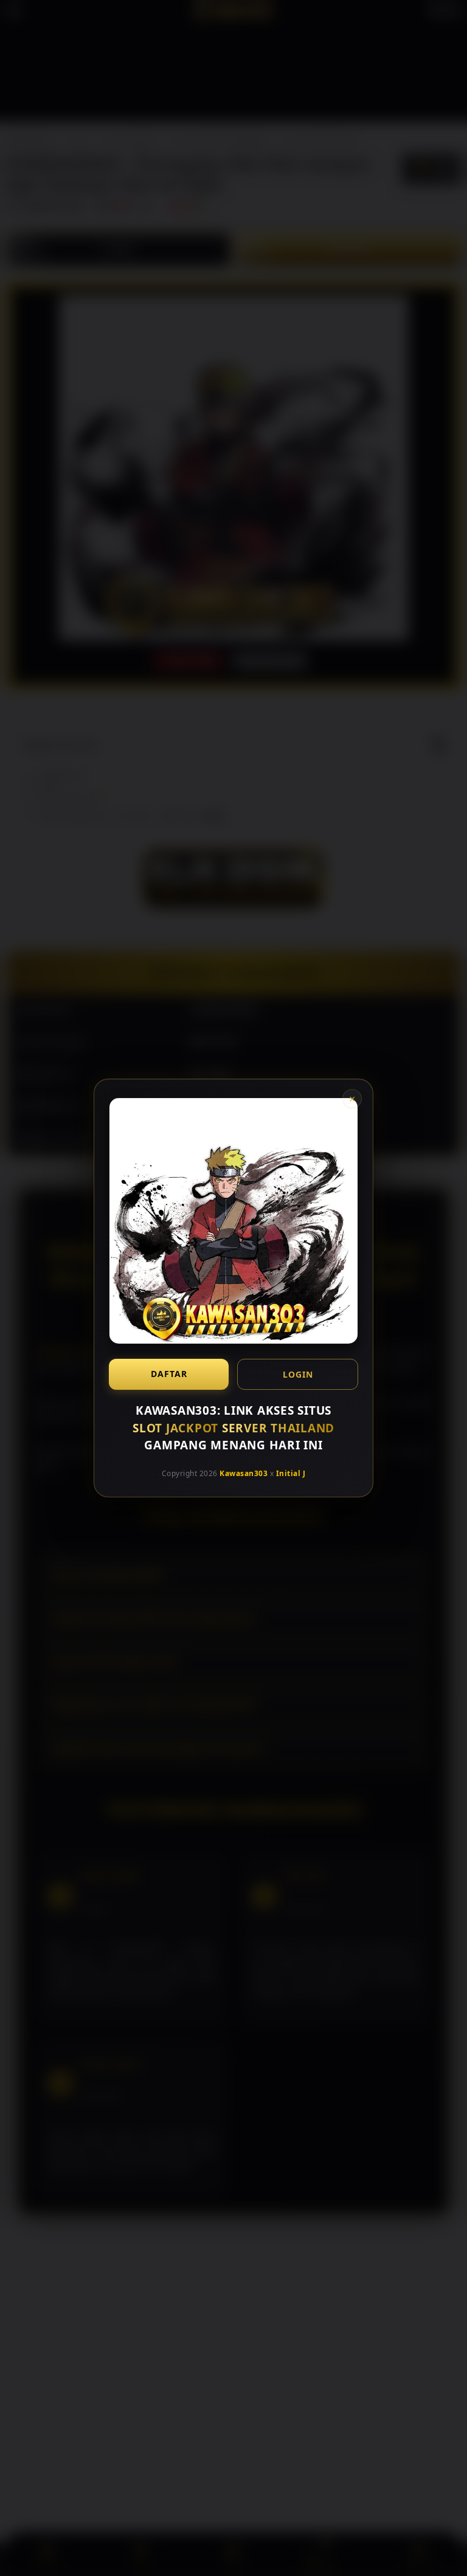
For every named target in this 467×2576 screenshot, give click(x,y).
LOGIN (298, 1374)
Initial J (291, 1473)
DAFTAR (169, 1374)
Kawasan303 (244, 1473)
